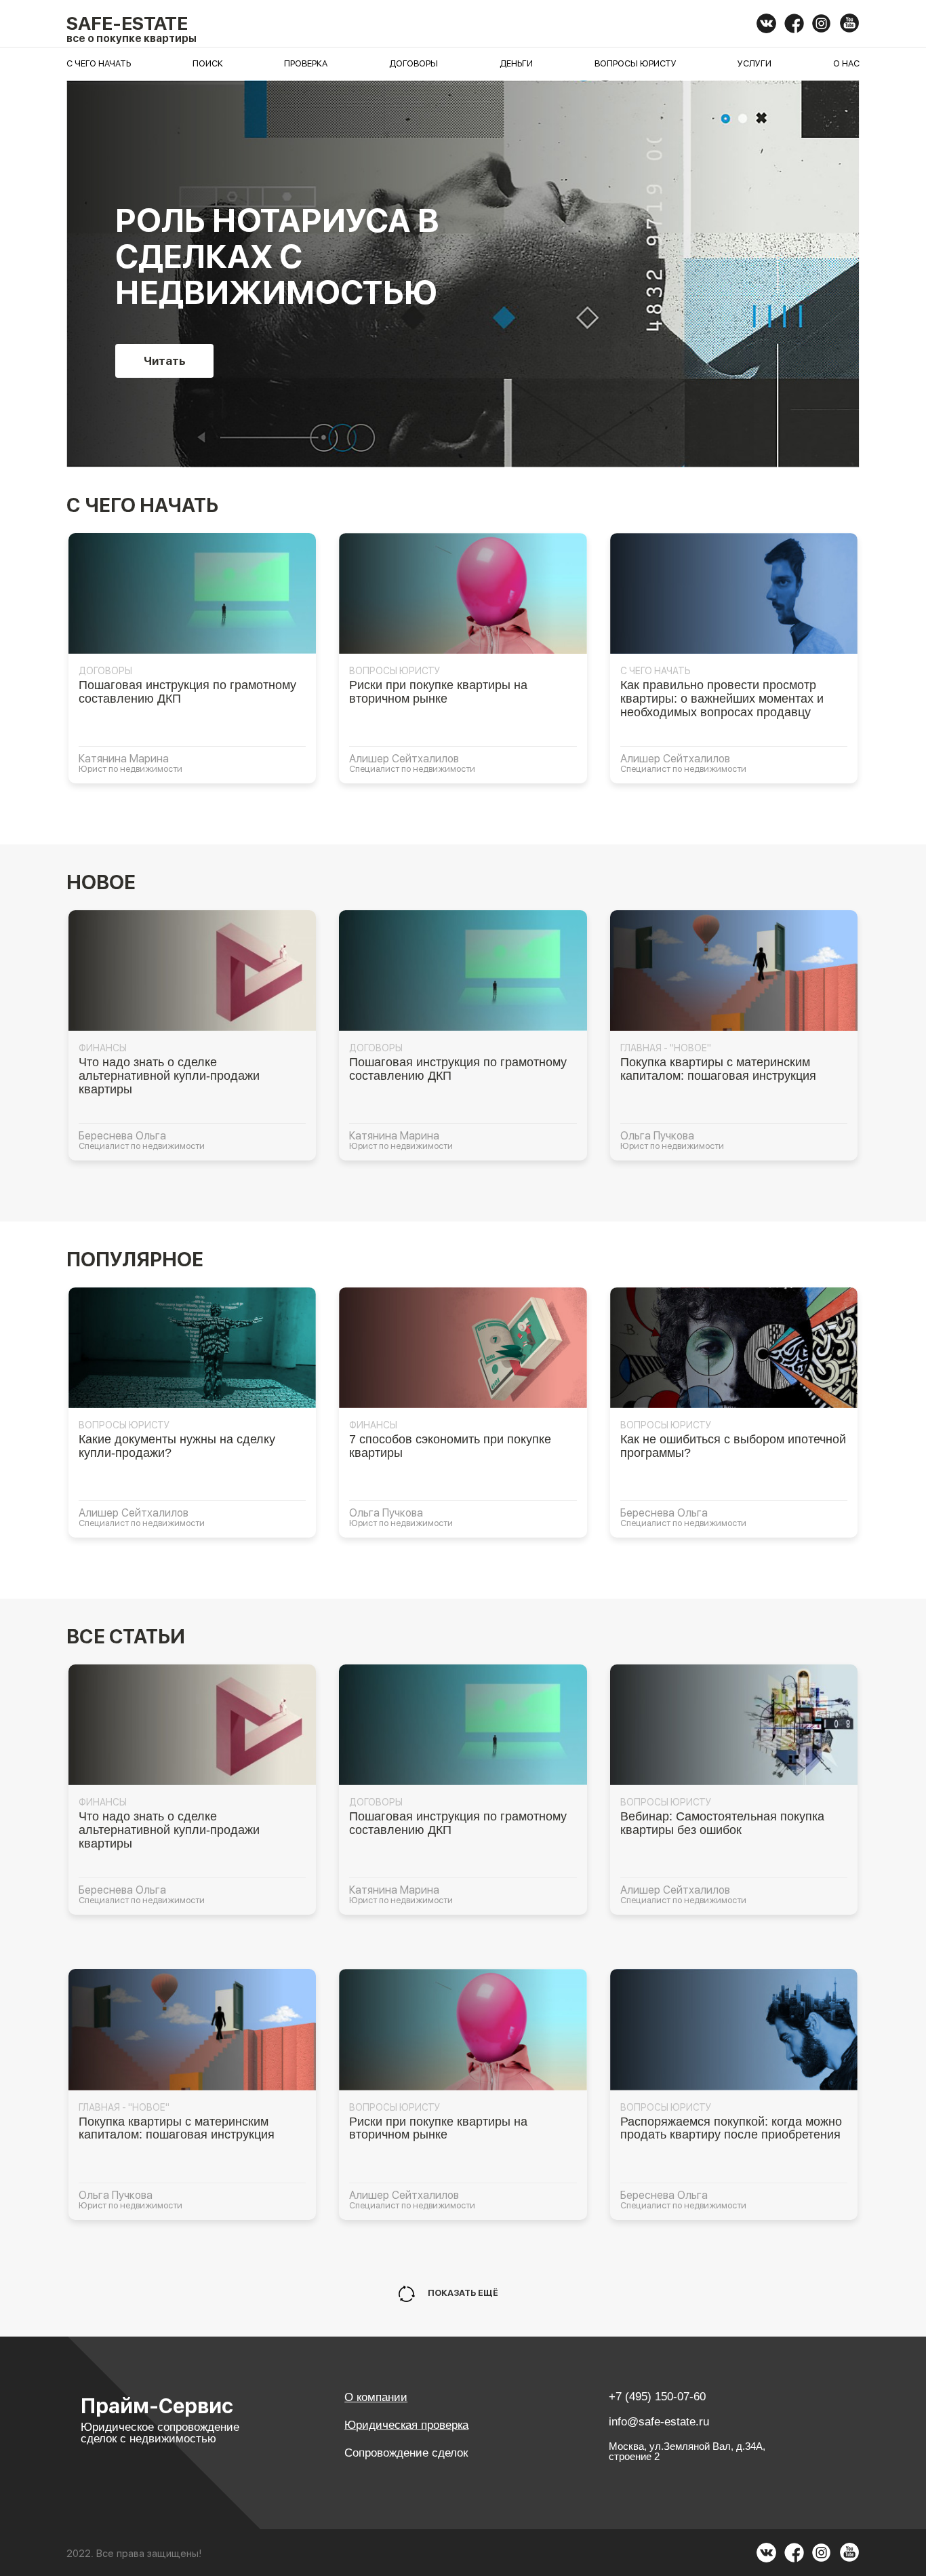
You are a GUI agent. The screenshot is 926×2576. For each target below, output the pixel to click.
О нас (846, 63)
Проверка (306, 63)
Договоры (414, 63)
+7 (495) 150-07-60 (657, 2397)
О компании (376, 2397)
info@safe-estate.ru (659, 2422)
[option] (463, 274)
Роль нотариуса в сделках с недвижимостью (277, 256)
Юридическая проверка (406, 2425)
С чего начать (99, 63)
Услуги (754, 63)
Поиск (208, 63)
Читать (165, 361)
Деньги (516, 63)
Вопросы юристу (636, 63)
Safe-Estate (127, 23)
